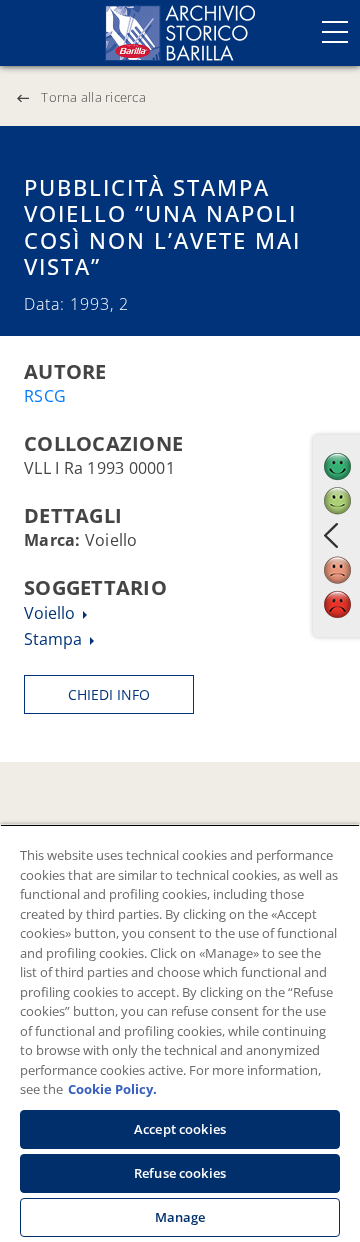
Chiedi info (109, 694)
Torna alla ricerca (93, 97)
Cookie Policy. (112, 1089)
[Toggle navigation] (335, 32)
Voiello (51, 613)
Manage (180, 1217)
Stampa (55, 639)
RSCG (45, 396)
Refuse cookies (180, 1173)
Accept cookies (180, 1129)
